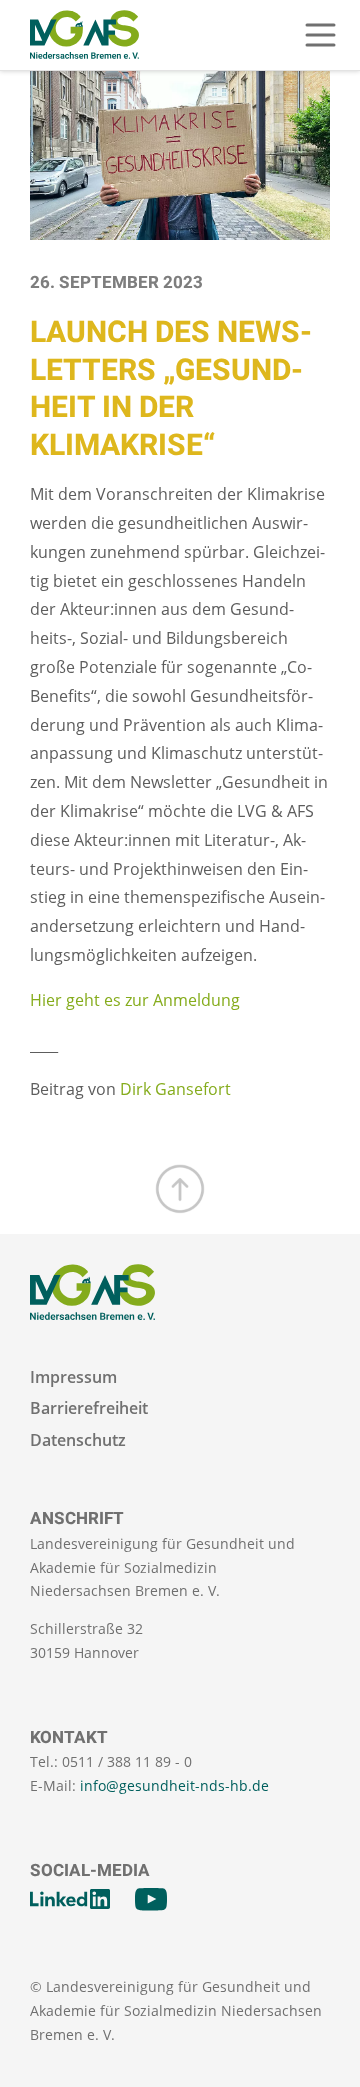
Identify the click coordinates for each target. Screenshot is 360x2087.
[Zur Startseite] (84, 35)
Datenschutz (78, 1440)
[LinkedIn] (70, 1899)
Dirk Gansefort (175, 1089)
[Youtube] (151, 1899)
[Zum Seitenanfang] (180, 1189)
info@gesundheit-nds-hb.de (174, 1785)
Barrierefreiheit (89, 1408)
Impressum (73, 1377)
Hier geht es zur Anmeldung (135, 1000)
